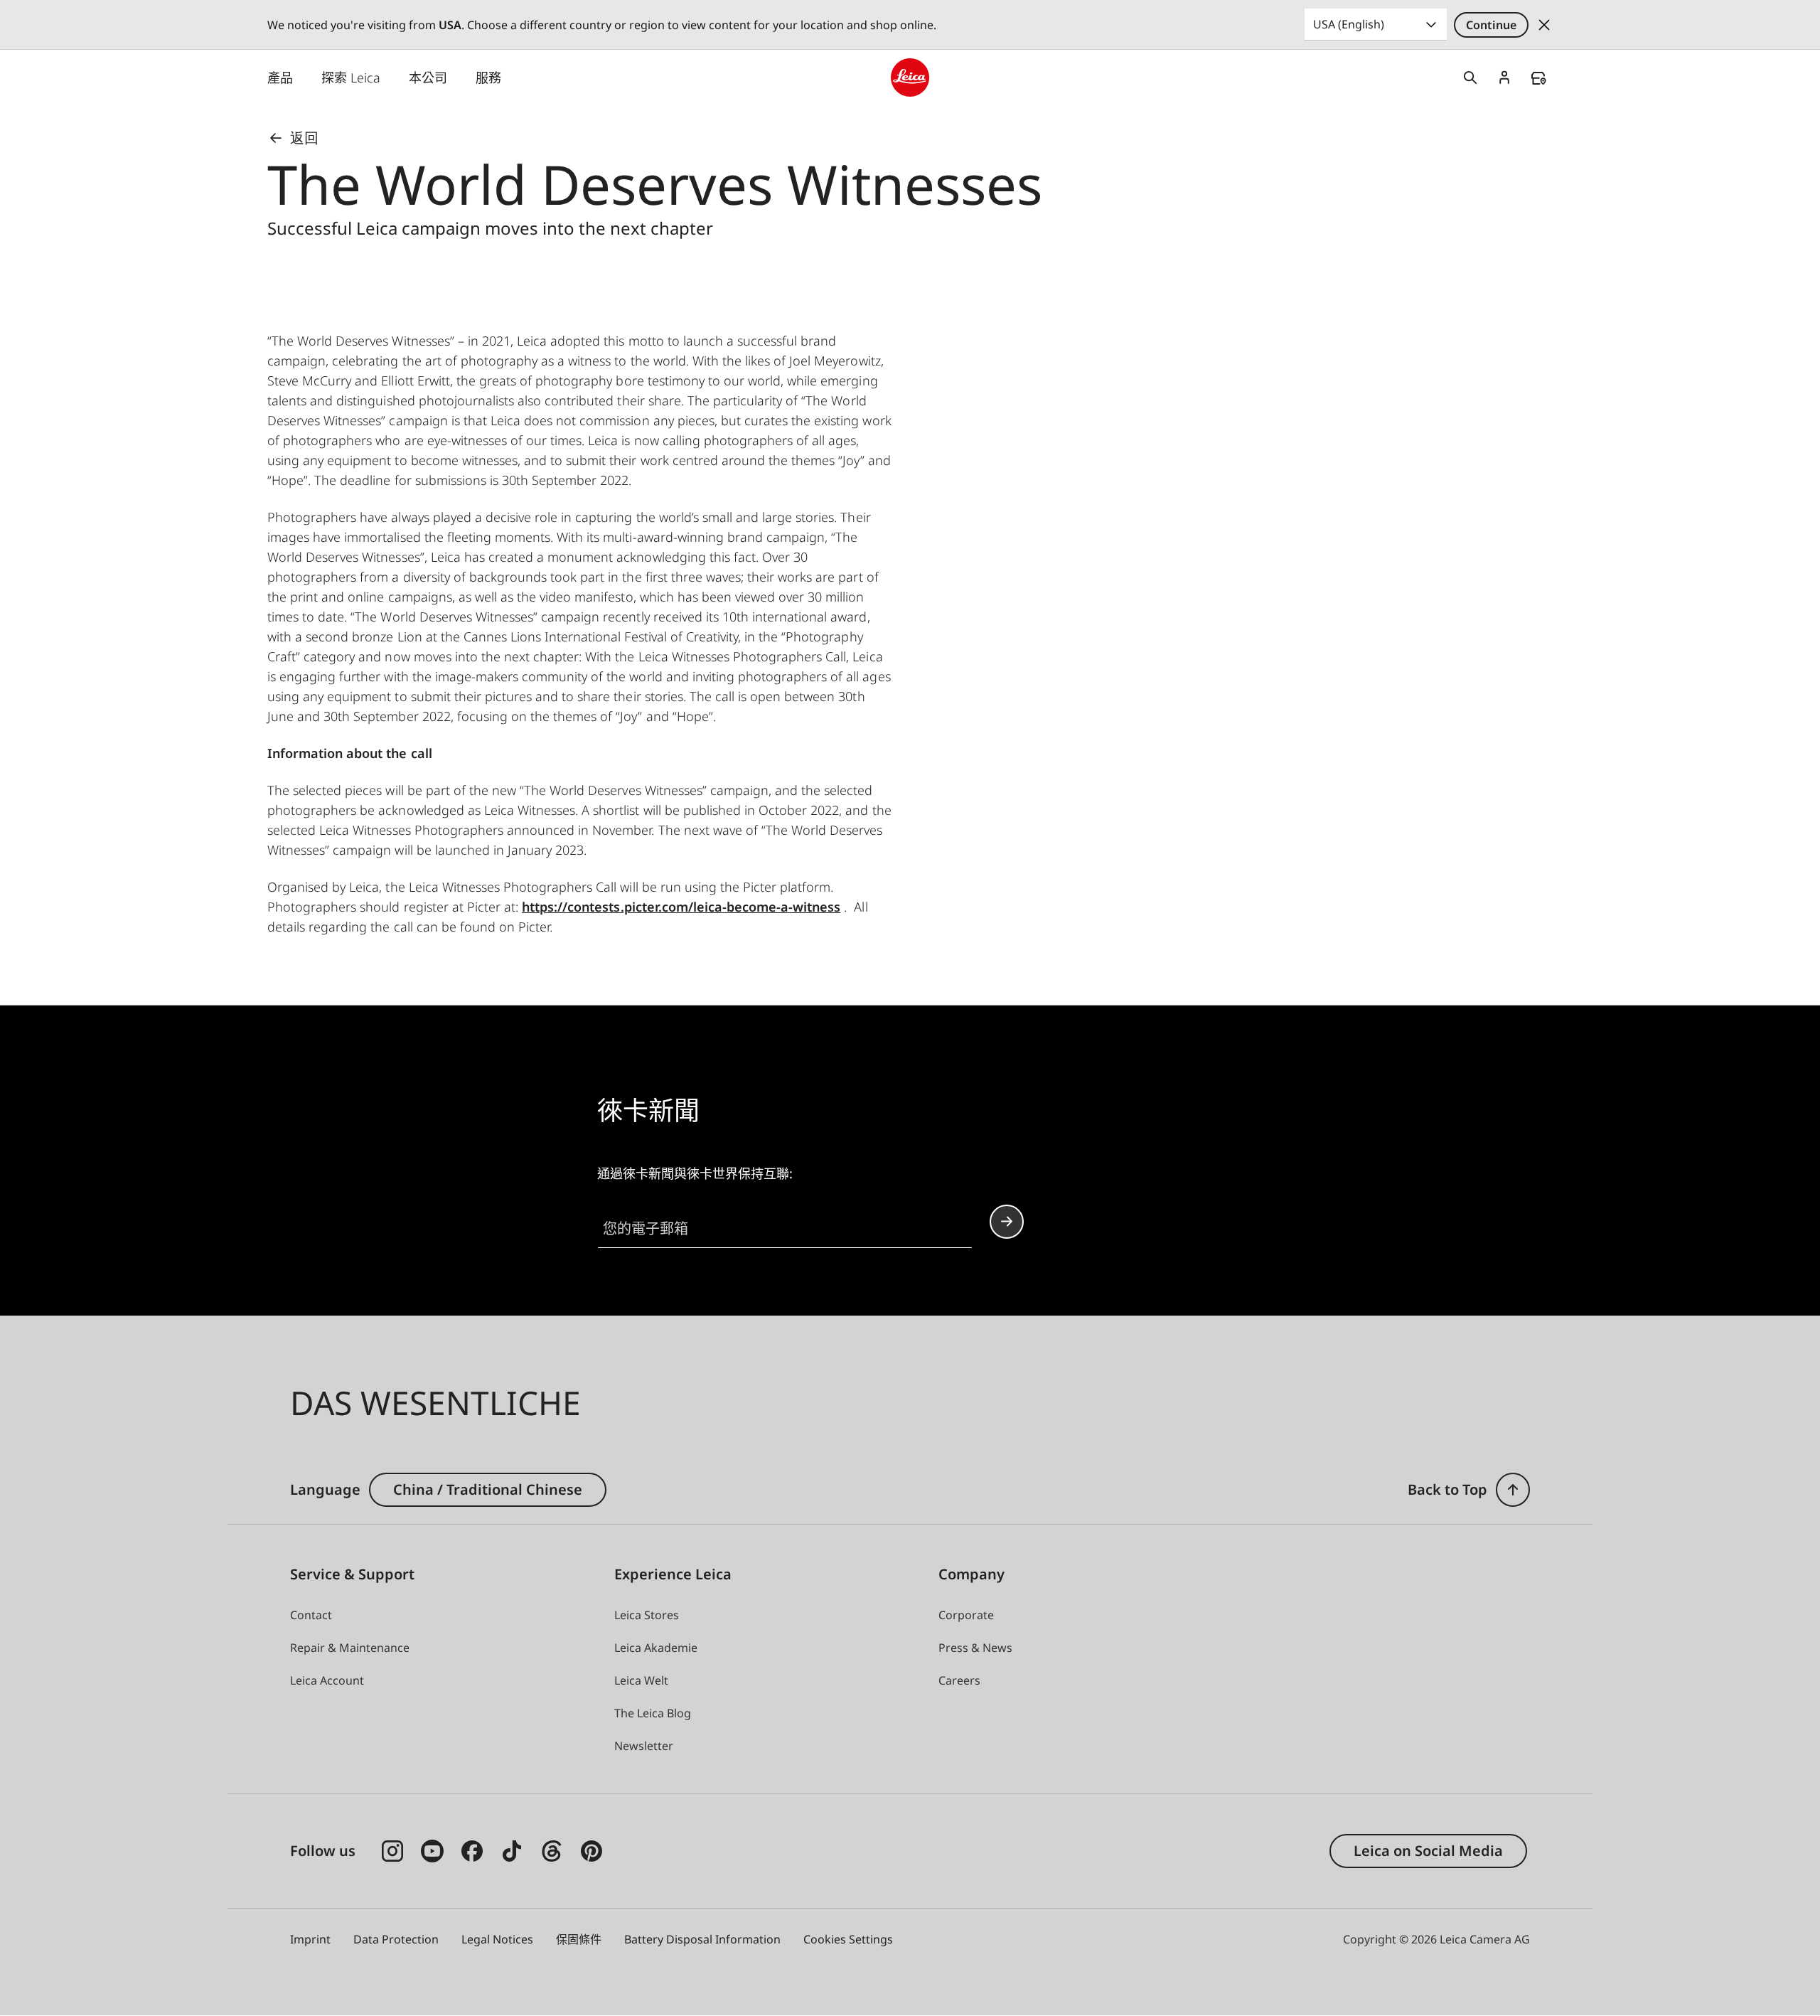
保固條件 (579, 1939)
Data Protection (396, 1939)
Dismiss (1544, 25)
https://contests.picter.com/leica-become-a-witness (681, 907)
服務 (488, 78)
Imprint (310, 1939)
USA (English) (1349, 24)
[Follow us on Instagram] (392, 1851)
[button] (1513, 1490)
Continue (1491, 25)
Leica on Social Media (1428, 1851)
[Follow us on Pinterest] (591, 1851)
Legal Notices (497, 1939)
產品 (280, 78)
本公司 (428, 78)
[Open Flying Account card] (1504, 78)
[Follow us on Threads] (552, 1851)
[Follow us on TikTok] (512, 1851)
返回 (304, 138)
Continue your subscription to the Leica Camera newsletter (1007, 1222)
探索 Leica (351, 78)
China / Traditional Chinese (488, 1489)
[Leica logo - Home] (910, 78)
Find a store (1538, 78)
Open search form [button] (1470, 78)
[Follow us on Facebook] (472, 1851)
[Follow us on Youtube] (432, 1851)
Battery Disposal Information (702, 1939)
